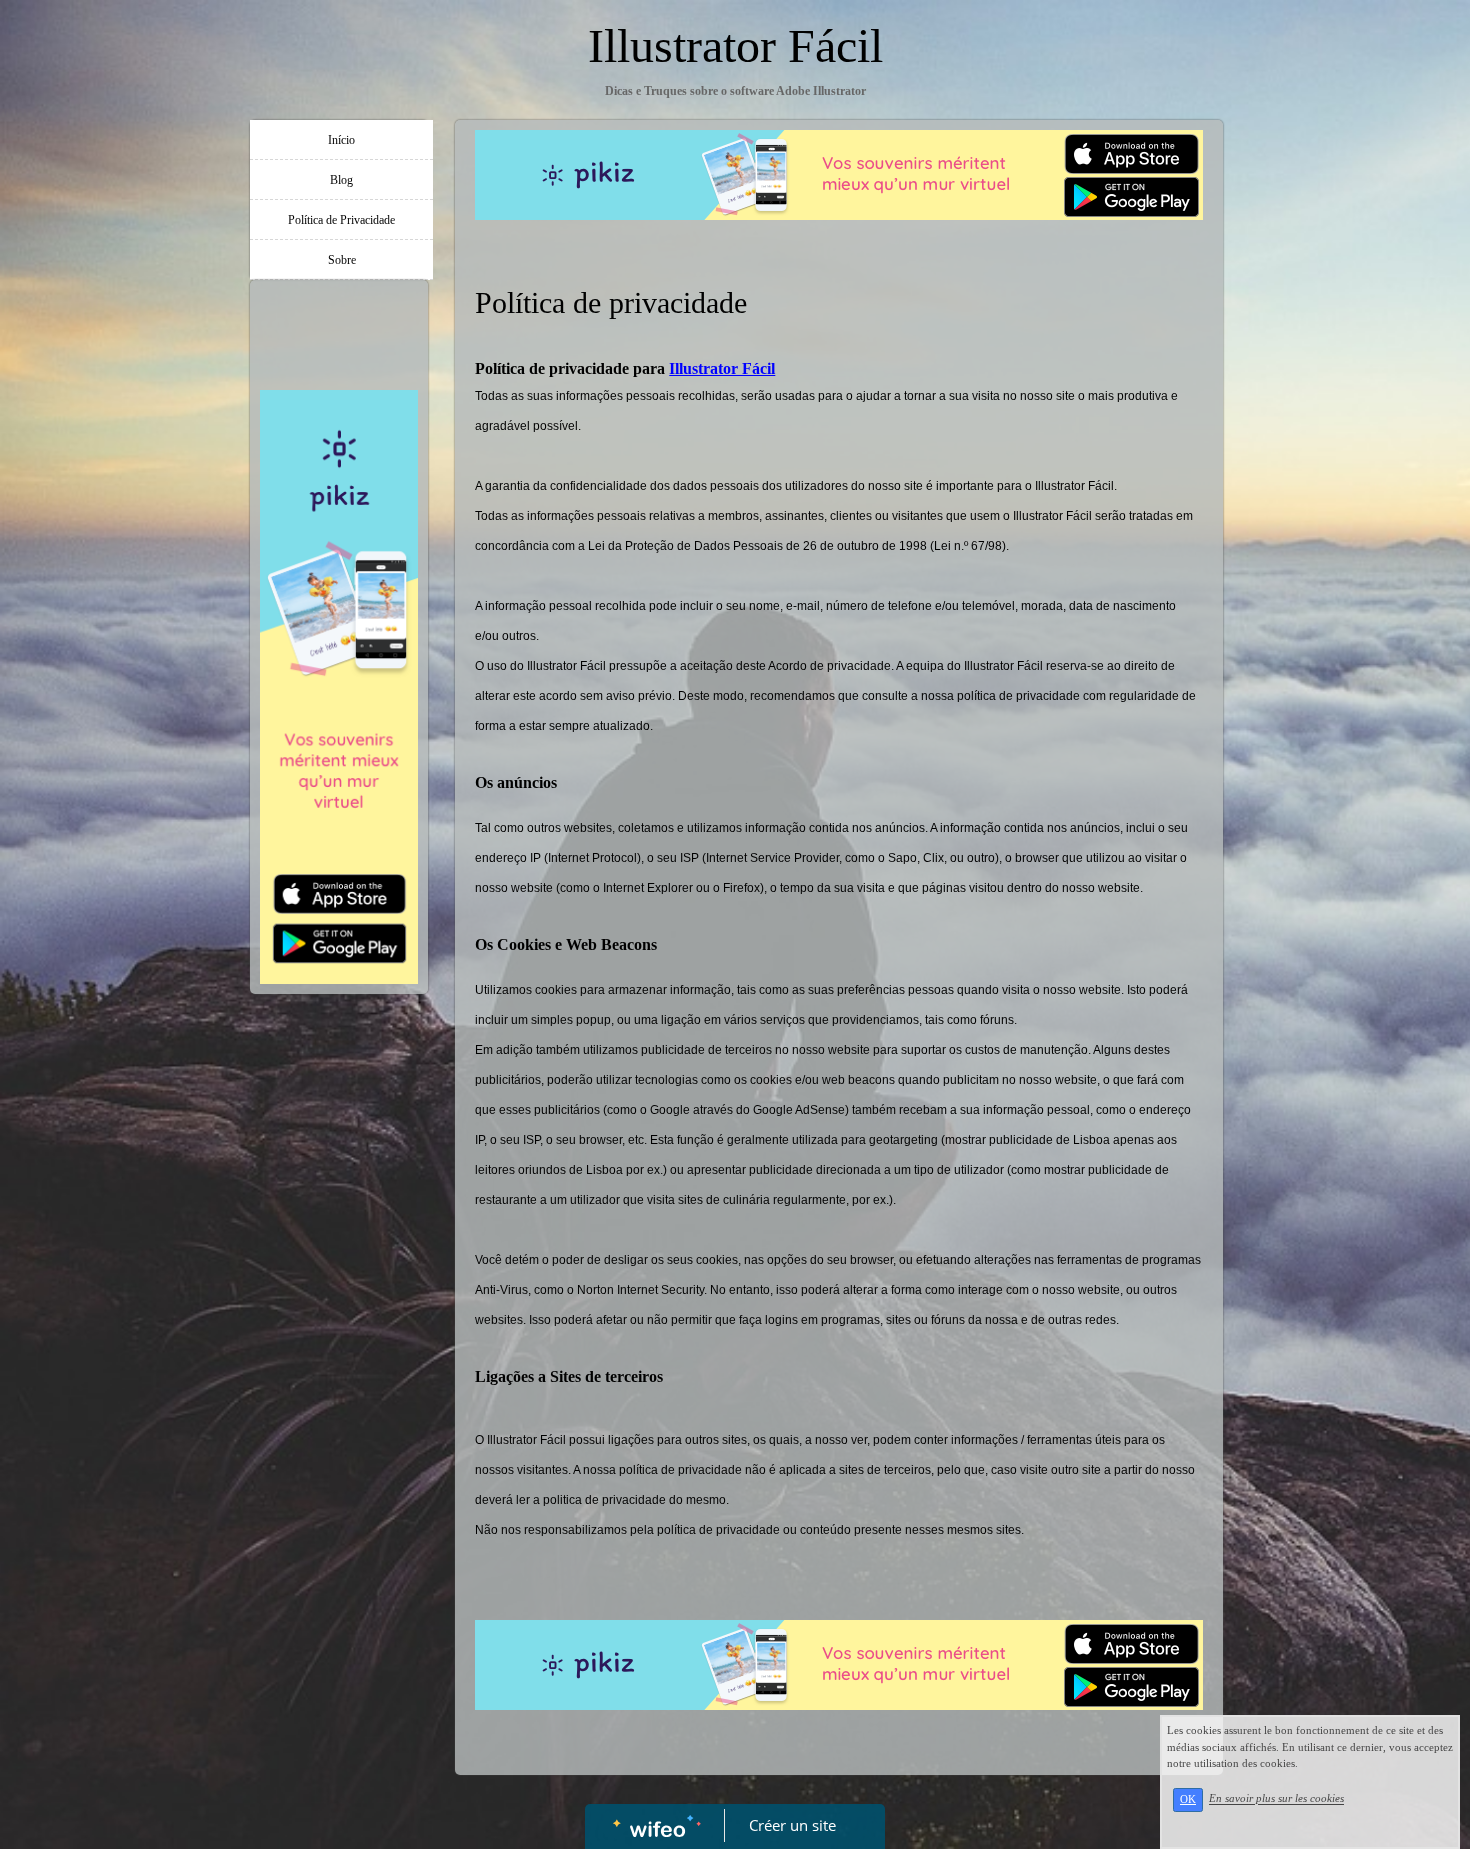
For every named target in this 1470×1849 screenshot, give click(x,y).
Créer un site (792, 1825)
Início (341, 140)
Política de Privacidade (341, 220)
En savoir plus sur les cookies (1276, 1799)
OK (1188, 1799)
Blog (341, 180)
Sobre (342, 260)
